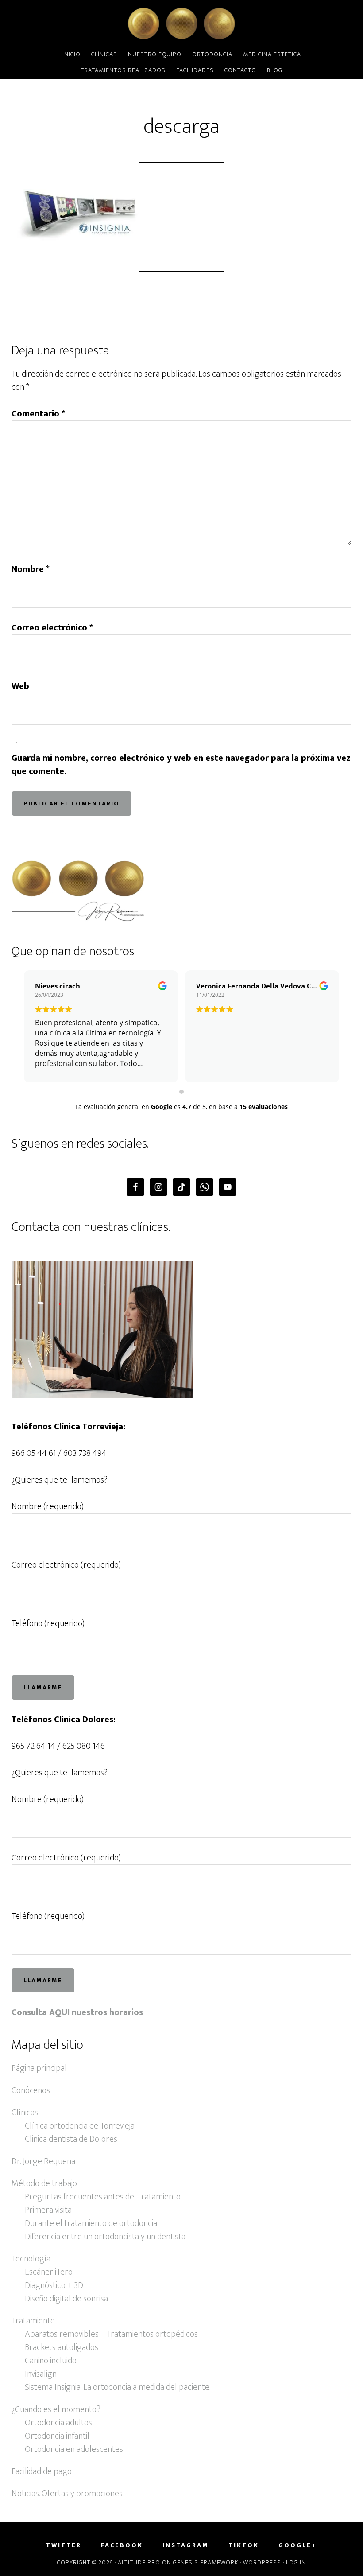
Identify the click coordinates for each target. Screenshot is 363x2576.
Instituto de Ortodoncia (181, 23)
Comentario (38, 414)
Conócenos (31, 2090)
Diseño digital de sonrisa (66, 2299)
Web (20, 686)
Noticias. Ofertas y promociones (67, 2494)
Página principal (39, 2068)
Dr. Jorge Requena (43, 2161)
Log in (296, 2562)
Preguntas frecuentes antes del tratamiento (103, 2197)
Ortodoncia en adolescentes (74, 2449)
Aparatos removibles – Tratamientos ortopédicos (111, 2334)
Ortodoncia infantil (57, 2436)
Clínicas (25, 2113)
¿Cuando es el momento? (56, 2409)
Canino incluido (51, 2361)
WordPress (262, 2562)
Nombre (31, 569)
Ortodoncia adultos (58, 2423)
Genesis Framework (206, 2562)
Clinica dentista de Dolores (71, 2139)
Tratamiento (33, 2321)
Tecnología (31, 2259)
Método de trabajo (44, 2183)
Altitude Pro (139, 2562)
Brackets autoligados (62, 2347)
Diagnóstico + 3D (54, 2285)
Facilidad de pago (42, 2471)
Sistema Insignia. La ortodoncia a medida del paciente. (118, 2387)
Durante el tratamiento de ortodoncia (91, 2223)
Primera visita (48, 2210)
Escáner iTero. (49, 2272)
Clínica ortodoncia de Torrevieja (80, 2126)
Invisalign (41, 2374)
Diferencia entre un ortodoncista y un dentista (105, 2237)
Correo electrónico (52, 628)
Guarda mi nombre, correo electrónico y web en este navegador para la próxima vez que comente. (181, 765)
